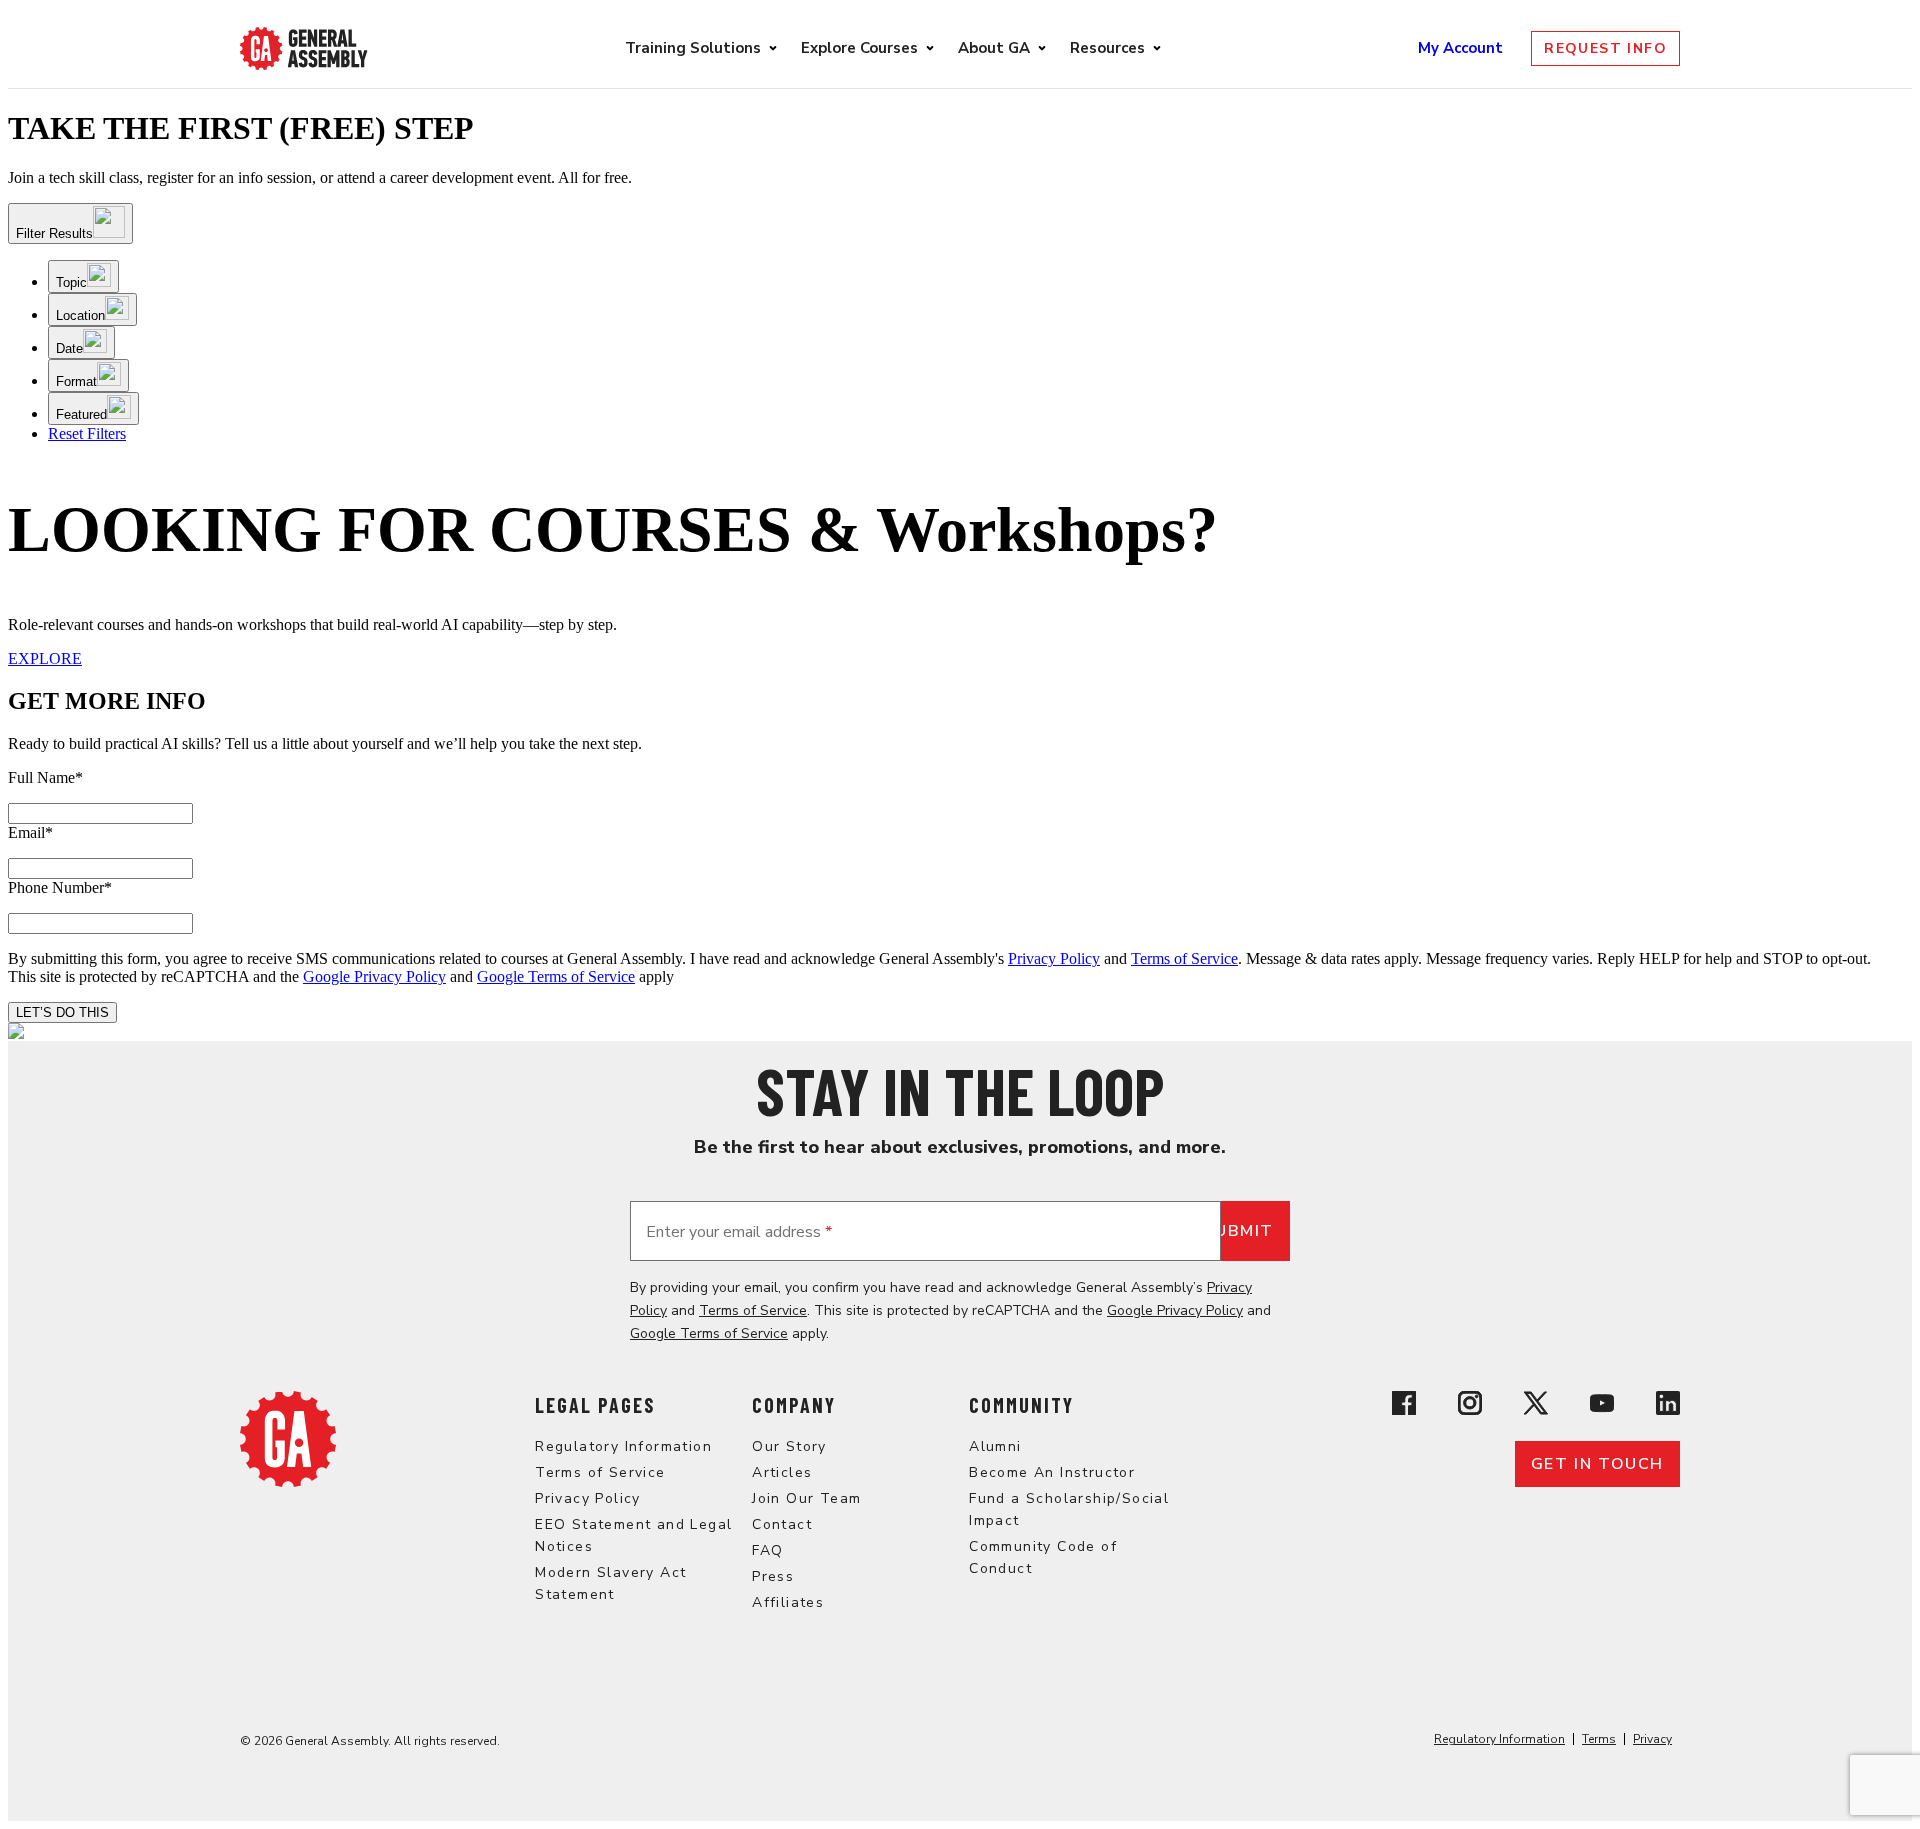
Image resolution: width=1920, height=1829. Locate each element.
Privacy (1652, 1739)
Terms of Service (1184, 958)
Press (773, 1576)
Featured (81, 414)
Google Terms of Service (556, 976)
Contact (782, 1524)
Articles (782, 1472)
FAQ (767, 1550)
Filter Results (54, 233)
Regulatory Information (623, 1446)
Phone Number (60, 887)
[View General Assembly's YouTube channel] (1602, 1406)
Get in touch (1597, 1464)
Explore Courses (859, 48)
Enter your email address (739, 1232)
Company (794, 1405)
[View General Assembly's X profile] (1536, 1406)
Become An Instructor (1052, 1472)
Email (30, 832)
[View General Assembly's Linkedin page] (1668, 1406)
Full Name (45, 777)
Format (76, 381)
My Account (1462, 48)
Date (69, 348)
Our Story (789, 1446)
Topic (71, 282)
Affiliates (788, 1602)
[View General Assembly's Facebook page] (1404, 1406)
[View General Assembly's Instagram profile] (1470, 1406)
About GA (994, 48)
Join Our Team (806, 1498)
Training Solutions (693, 48)
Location (80, 315)
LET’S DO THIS (62, 1012)
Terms (1599, 1739)
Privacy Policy (1054, 958)
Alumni (995, 1446)
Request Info (1605, 48)
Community (1021, 1405)
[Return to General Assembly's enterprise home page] (304, 48)
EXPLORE (45, 658)
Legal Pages (595, 1405)
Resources (1107, 48)
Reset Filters (87, 433)
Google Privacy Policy (374, 976)
